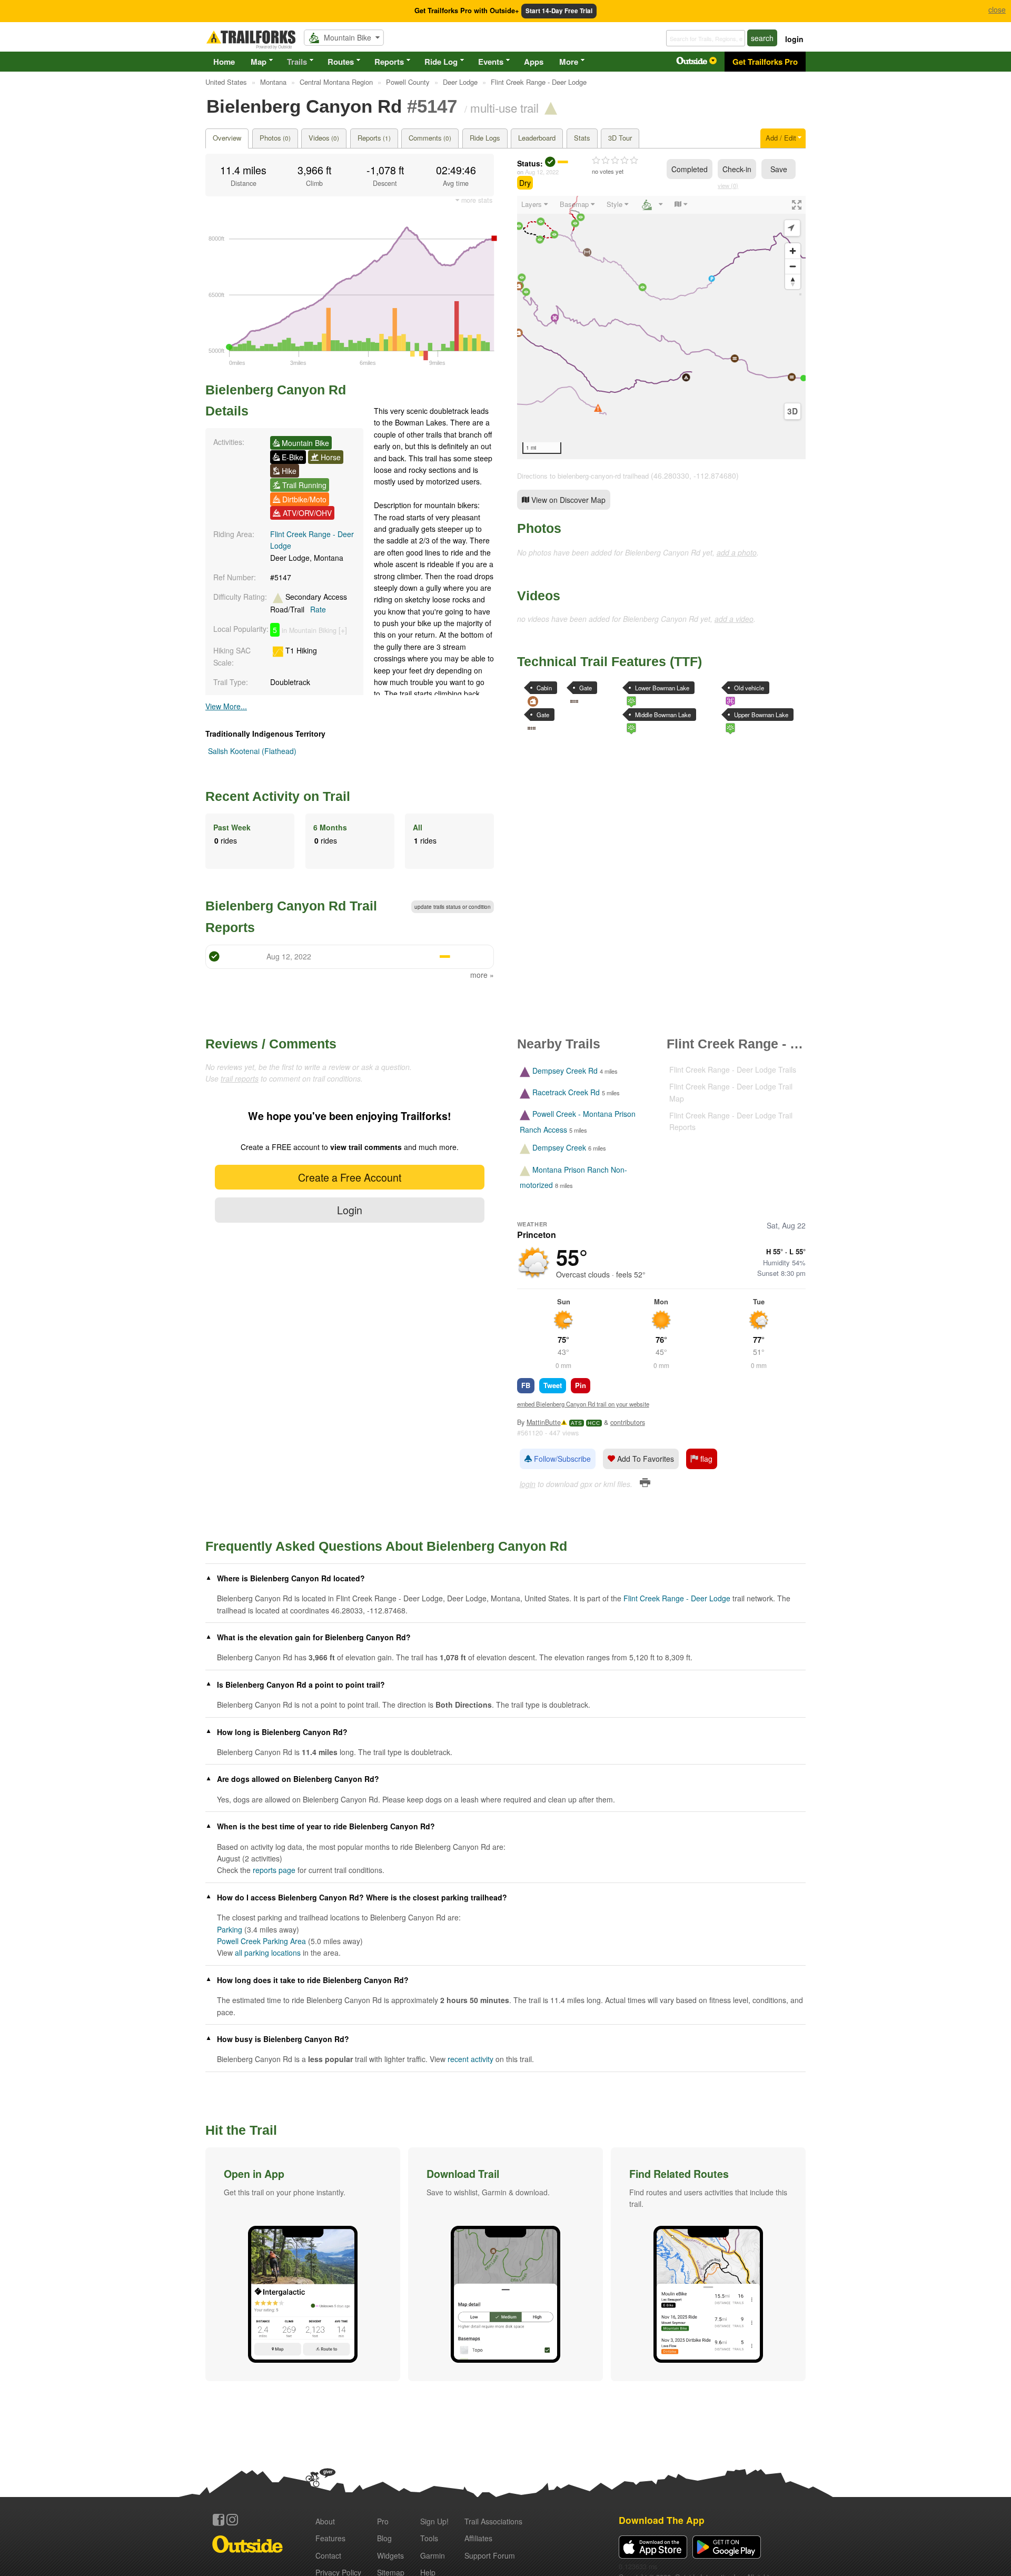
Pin (581, 1385)
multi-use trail (504, 107)
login (794, 39)
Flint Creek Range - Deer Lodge (677, 1598)
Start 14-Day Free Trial (559, 11)
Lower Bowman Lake (662, 688)
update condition (453, 907)
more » (482, 975)
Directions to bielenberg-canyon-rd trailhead (583, 476)
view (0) (728, 185)
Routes (341, 62)
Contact (328, 2555)
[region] (661, 328)
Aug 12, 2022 (542, 172)
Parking (230, 1929)
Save (779, 169)
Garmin (433, 2555)
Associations (493, 2521)
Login (350, 1210)
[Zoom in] (793, 251)
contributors (628, 1422)
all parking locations (268, 1953)
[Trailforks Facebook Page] (219, 2520)
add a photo (737, 552)
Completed (690, 169)
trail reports (240, 1078)
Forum (490, 2555)
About (325, 2521)
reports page (274, 1870)
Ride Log (441, 62)
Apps (534, 62)
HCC (594, 1423)
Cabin (544, 688)
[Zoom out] (793, 266)
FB (526, 1385)
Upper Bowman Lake (761, 715)
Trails (297, 62)
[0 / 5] (615, 161)
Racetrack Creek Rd (566, 1092)
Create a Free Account (350, 1177)
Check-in (737, 169)
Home (224, 62)
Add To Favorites (645, 1459)
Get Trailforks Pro (765, 62)
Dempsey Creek (559, 1148)
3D (792, 411)
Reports (389, 62)
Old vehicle (749, 688)
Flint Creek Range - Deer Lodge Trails (733, 1069)
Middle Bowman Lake (663, 715)
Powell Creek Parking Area (261, 1941)
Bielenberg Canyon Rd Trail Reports (291, 916)
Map (259, 62)
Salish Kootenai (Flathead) (252, 751)
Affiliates (478, 2538)
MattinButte (544, 1422)
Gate (586, 688)
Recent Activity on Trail (278, 796)
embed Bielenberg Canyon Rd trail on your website (583, 1404)
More (569, 62)
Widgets (390, 2555)
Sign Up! (434, 2521)
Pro (383, 2521)
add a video (734, 619)
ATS (577, 1423)
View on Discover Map (567, 500)
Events (491, 62)
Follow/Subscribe (561, 1459)
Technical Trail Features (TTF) (609, 661)
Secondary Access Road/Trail (309, 603)
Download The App (662, 2520)
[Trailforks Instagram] (232, 2520)
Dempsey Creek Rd (565, 1071)
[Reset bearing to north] (793, 281)
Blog (384, 2538)
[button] (303, 2264)
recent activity (470, 2059)
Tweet (553, 1385)
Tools (429, 2538)
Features (330, 2538)
